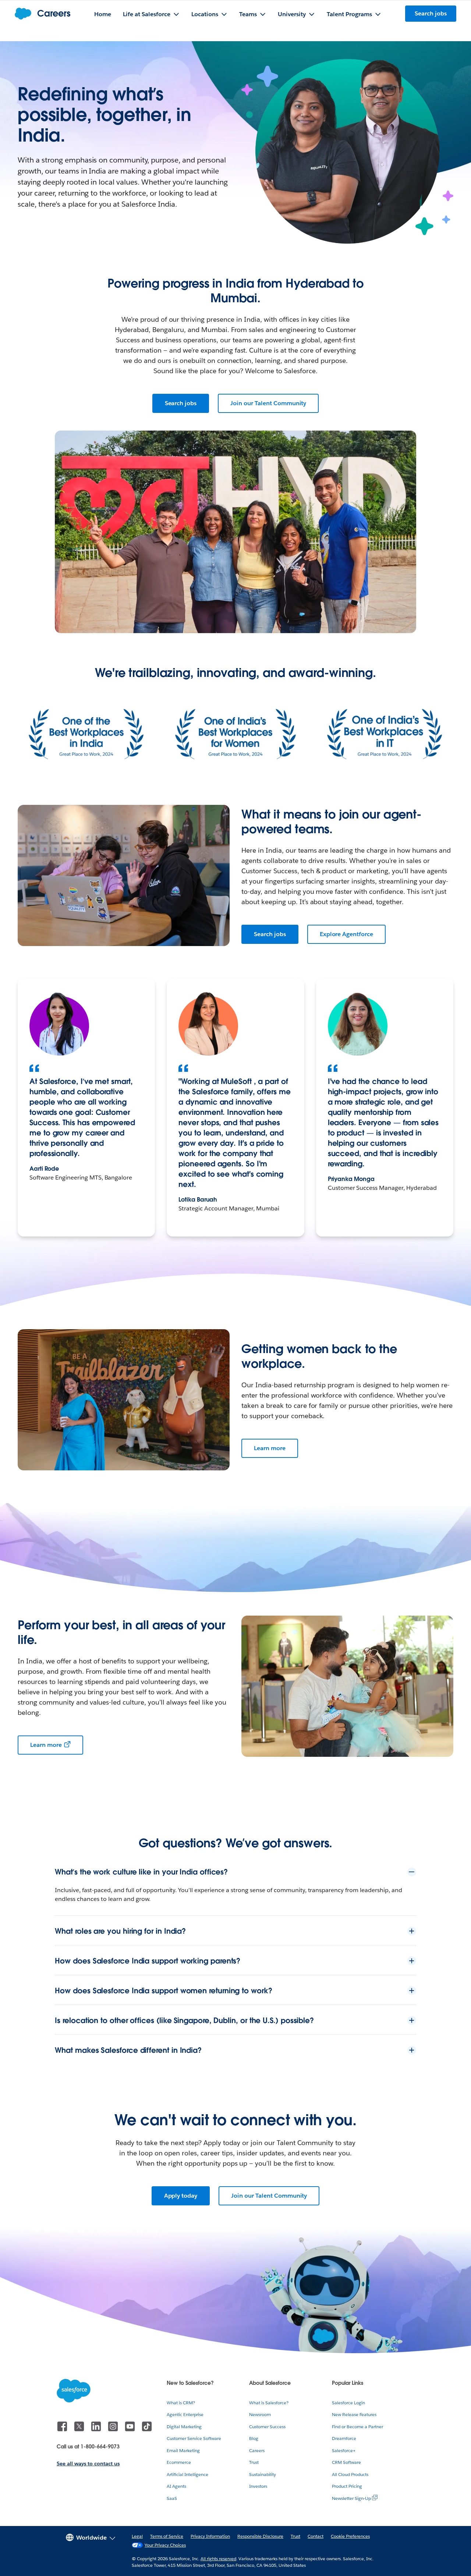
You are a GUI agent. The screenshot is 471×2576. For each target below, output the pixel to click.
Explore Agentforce (346, 934)
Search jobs (181, 403)
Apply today (181, 2196)
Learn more (270, 1448)
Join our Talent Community (268, 403)
